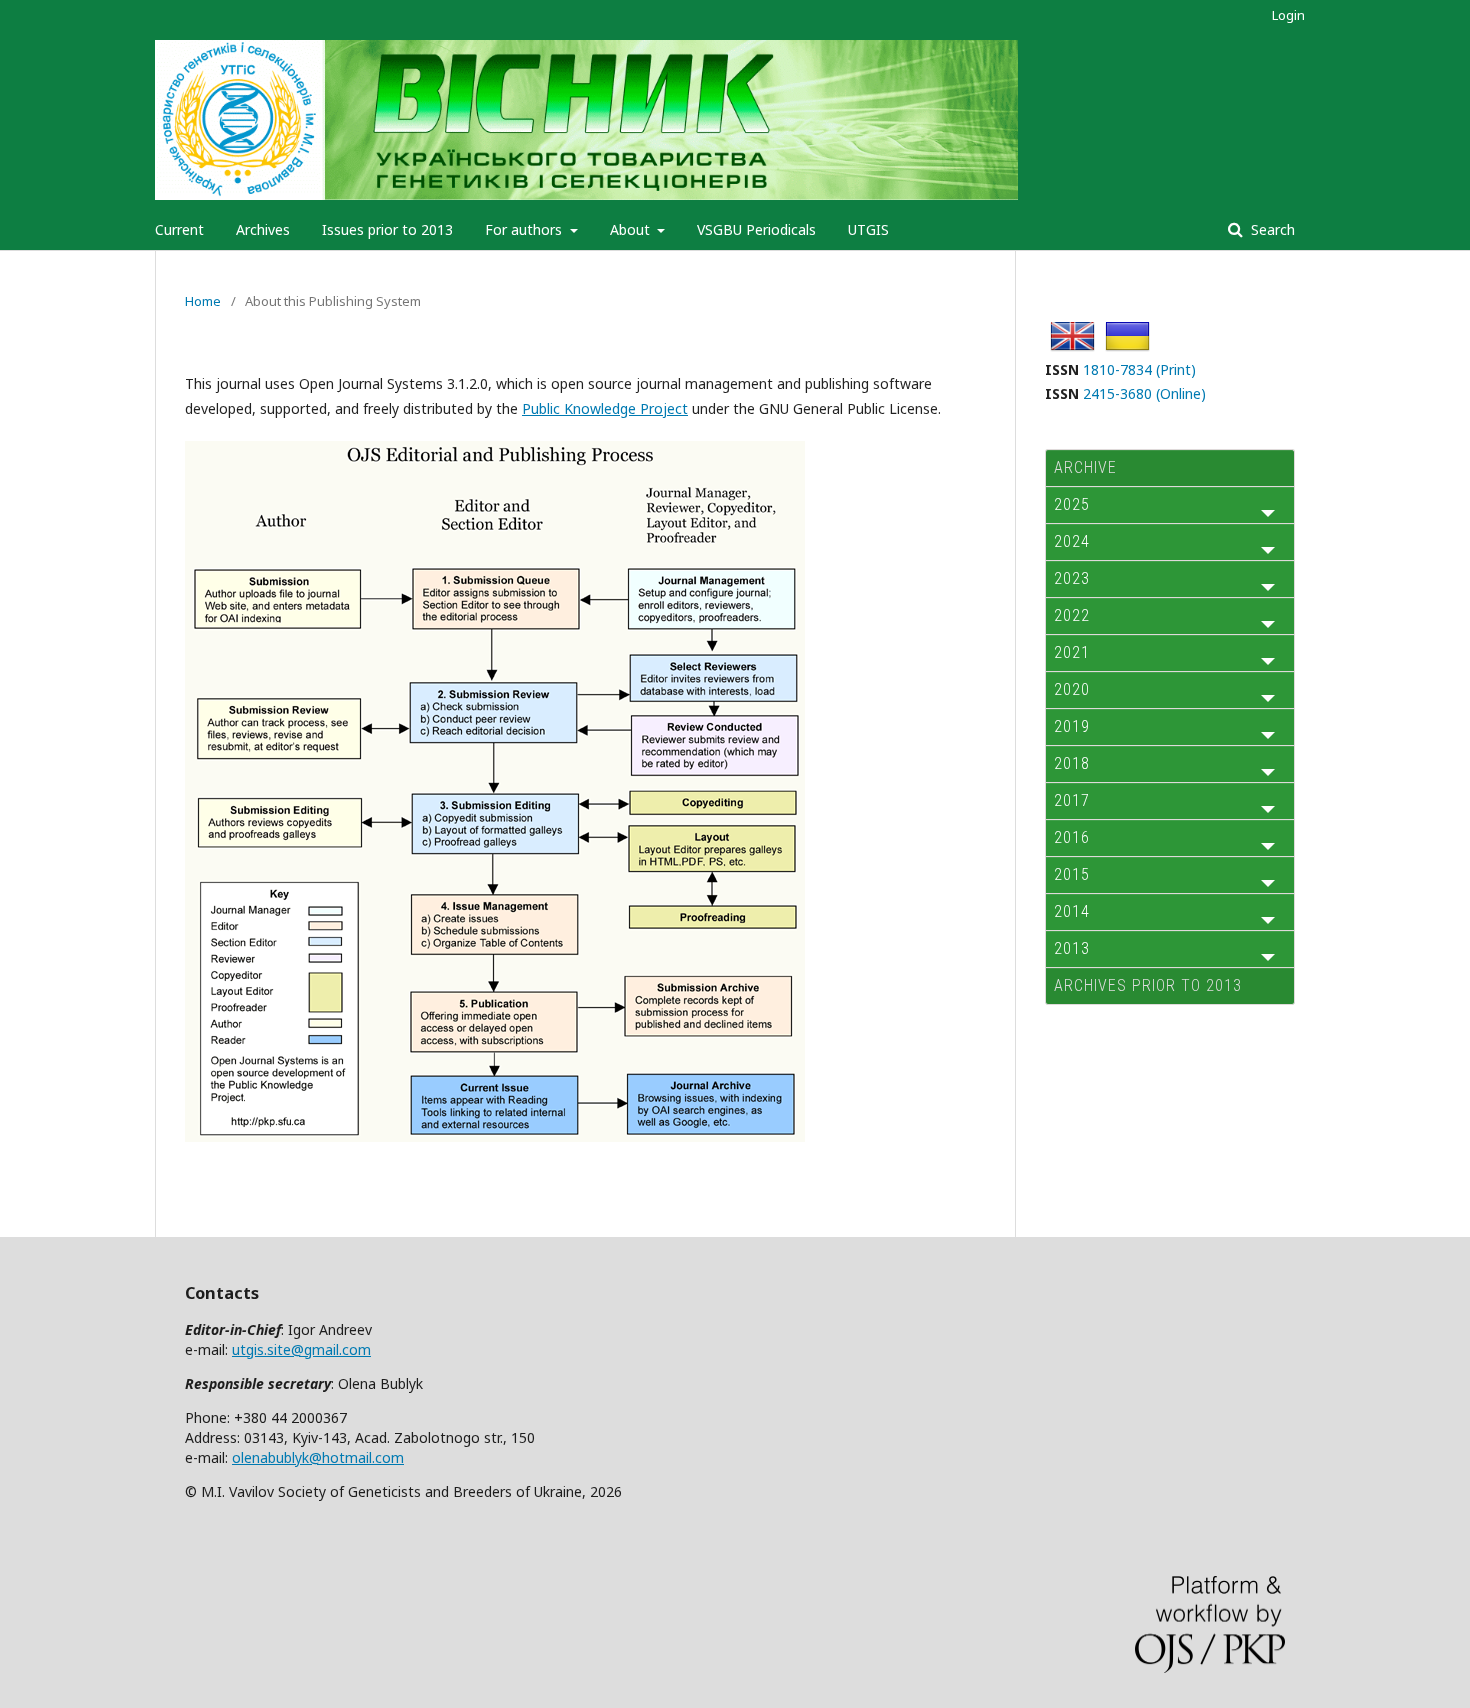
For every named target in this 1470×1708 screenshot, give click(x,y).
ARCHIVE (1085, 467)
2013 (1072, 948)
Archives (263, 229)
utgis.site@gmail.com (301, 1349)
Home (203, 301)
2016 (1072, 837)
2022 (1072, 615)
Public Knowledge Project (605, 408)
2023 (1072, 578)
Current (179, 229)
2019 (1072, 726)
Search (1271, 229)
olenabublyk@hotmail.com (318, 1457)
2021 (1072, 652)
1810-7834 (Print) (1139, 369)
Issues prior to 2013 (387, 229)
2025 (1072, 504)
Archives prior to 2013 (1148, 985)
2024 (1072, 541)
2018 (1072, 763)
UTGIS (868, 229)
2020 (1072, 689)
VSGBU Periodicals (756, 229)
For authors (525, 229)
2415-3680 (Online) (1144, 393)
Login (1288, 15)
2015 (1072, 874)
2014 (1072, 911)
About (632, 229)
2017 (1072, 800)
